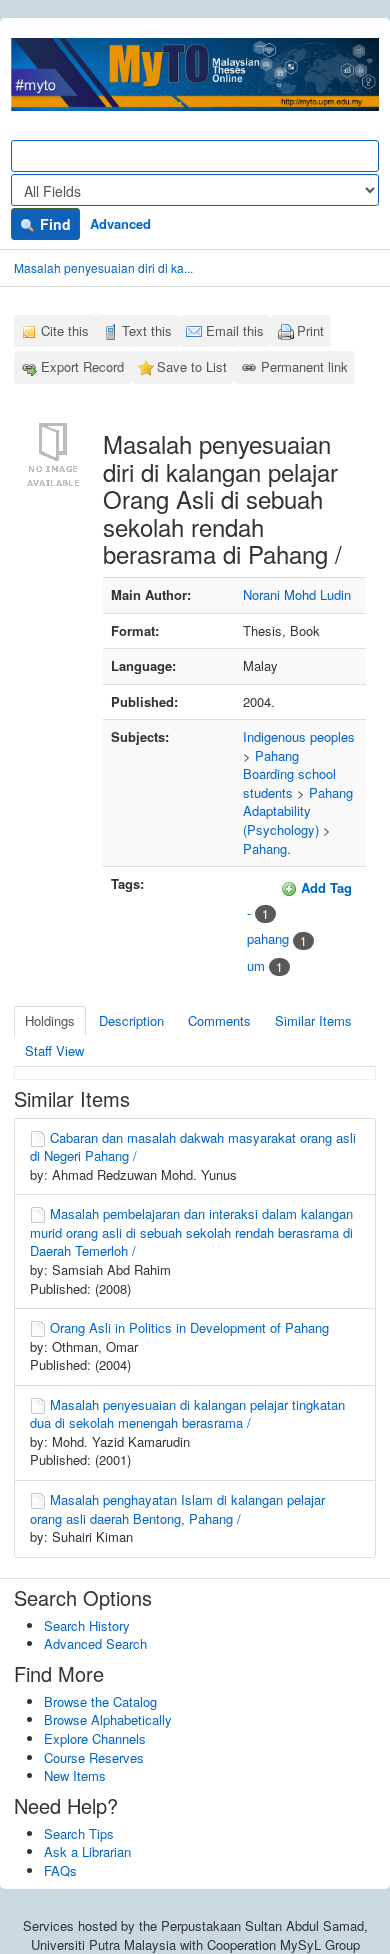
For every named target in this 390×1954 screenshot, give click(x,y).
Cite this (65, 330)
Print (310, 330)
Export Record (82, 366)
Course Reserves (94, 1757)
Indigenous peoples (299, 736)
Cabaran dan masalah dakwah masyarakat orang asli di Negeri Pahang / (193, 1147)
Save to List (192, 366)
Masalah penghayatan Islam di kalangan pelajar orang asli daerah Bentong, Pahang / (177, 1509)
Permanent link (304, 366)
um (256, 965)
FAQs (60, 1870)
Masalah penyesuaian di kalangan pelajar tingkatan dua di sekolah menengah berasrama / (187, 1414)
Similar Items (313, 1020)
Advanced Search (95, 1643)
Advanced (120, 223)
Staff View (54, 1050)
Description (131, 1020)
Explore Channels (95, 1738)
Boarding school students (289, 783)
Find (53, 224)
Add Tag (324, 887)
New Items (75, 1775)
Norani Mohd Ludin (297, 594)
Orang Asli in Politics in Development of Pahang (189, 1327)
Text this (147, 330)
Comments (219, 1020)
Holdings (50, 1020)
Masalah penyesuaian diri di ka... (103, 267)
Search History (87, 1625)
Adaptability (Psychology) (281, 820)
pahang (268, 938)
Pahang (277, 755)
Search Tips (79, 1833)
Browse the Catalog (100, 1701)
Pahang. (267, 848)
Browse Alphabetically (108, 1719)
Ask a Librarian (87, 1851)
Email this (235, 330)
